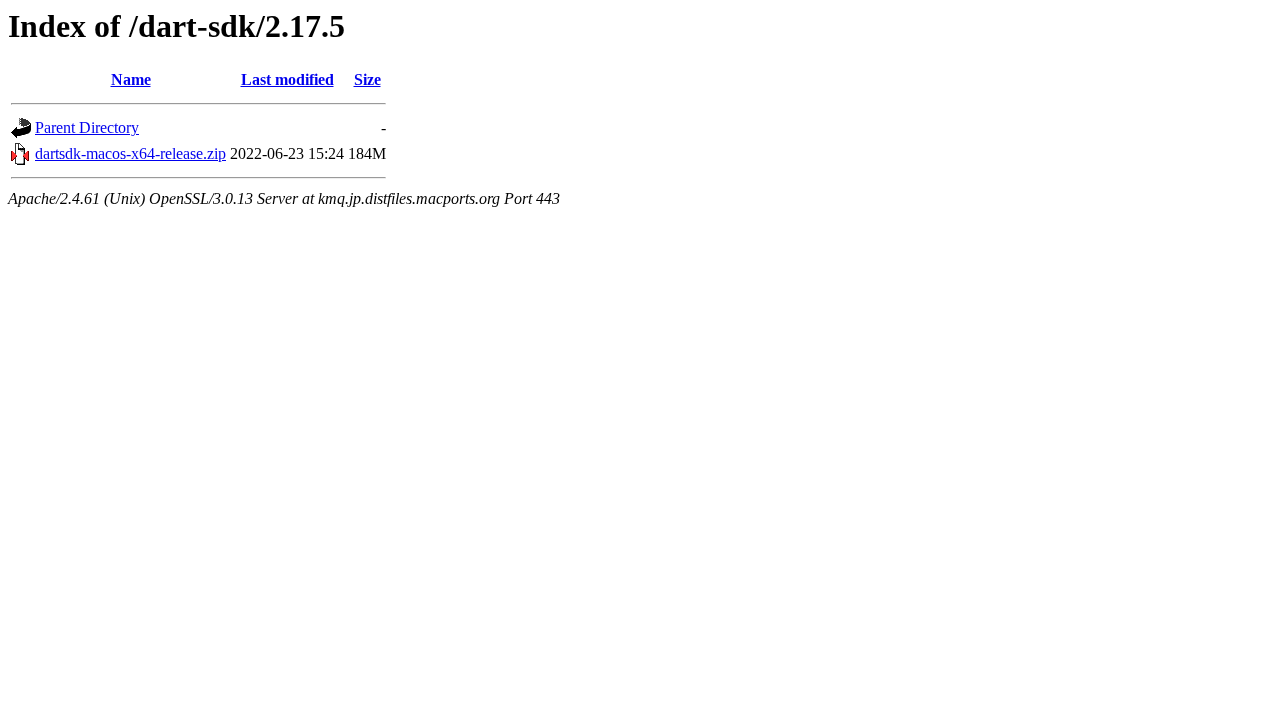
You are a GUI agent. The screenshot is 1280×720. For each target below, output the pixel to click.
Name (131, 79)
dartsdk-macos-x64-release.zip (130, 153)
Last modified (287, 79)
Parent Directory (87, 127)
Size (367, 79)
